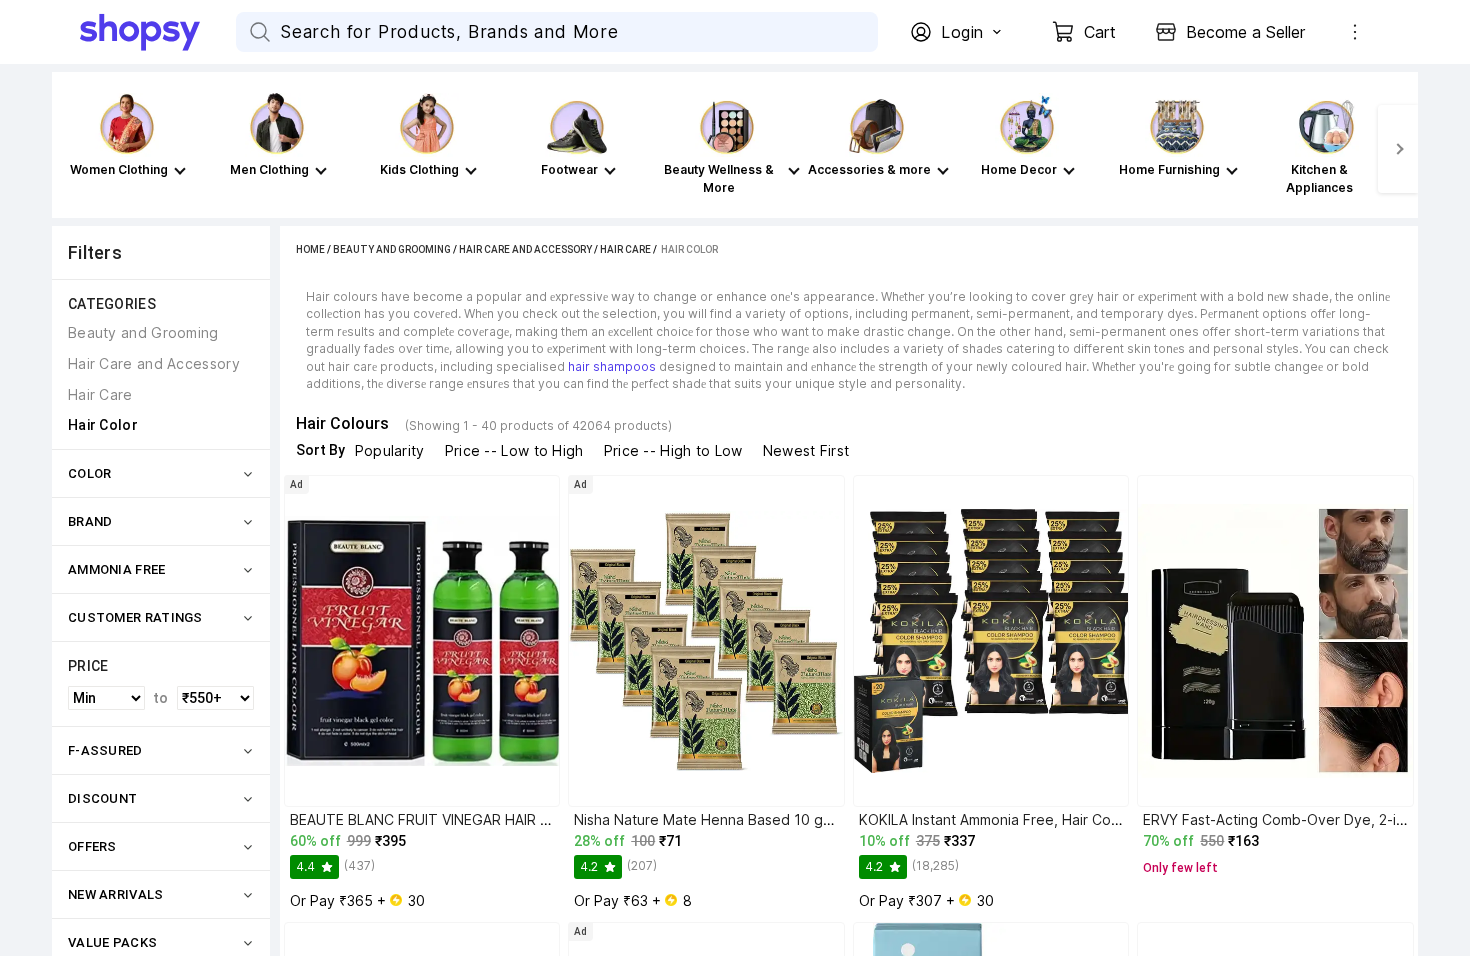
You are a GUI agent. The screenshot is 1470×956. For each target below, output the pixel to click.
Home (310, 249)
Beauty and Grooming (392, 249)
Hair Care (625, 249)
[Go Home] (158, 32)
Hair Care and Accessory (525, 249)
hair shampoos (612, 366)
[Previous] (72, 149)
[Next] (1398, 149)
